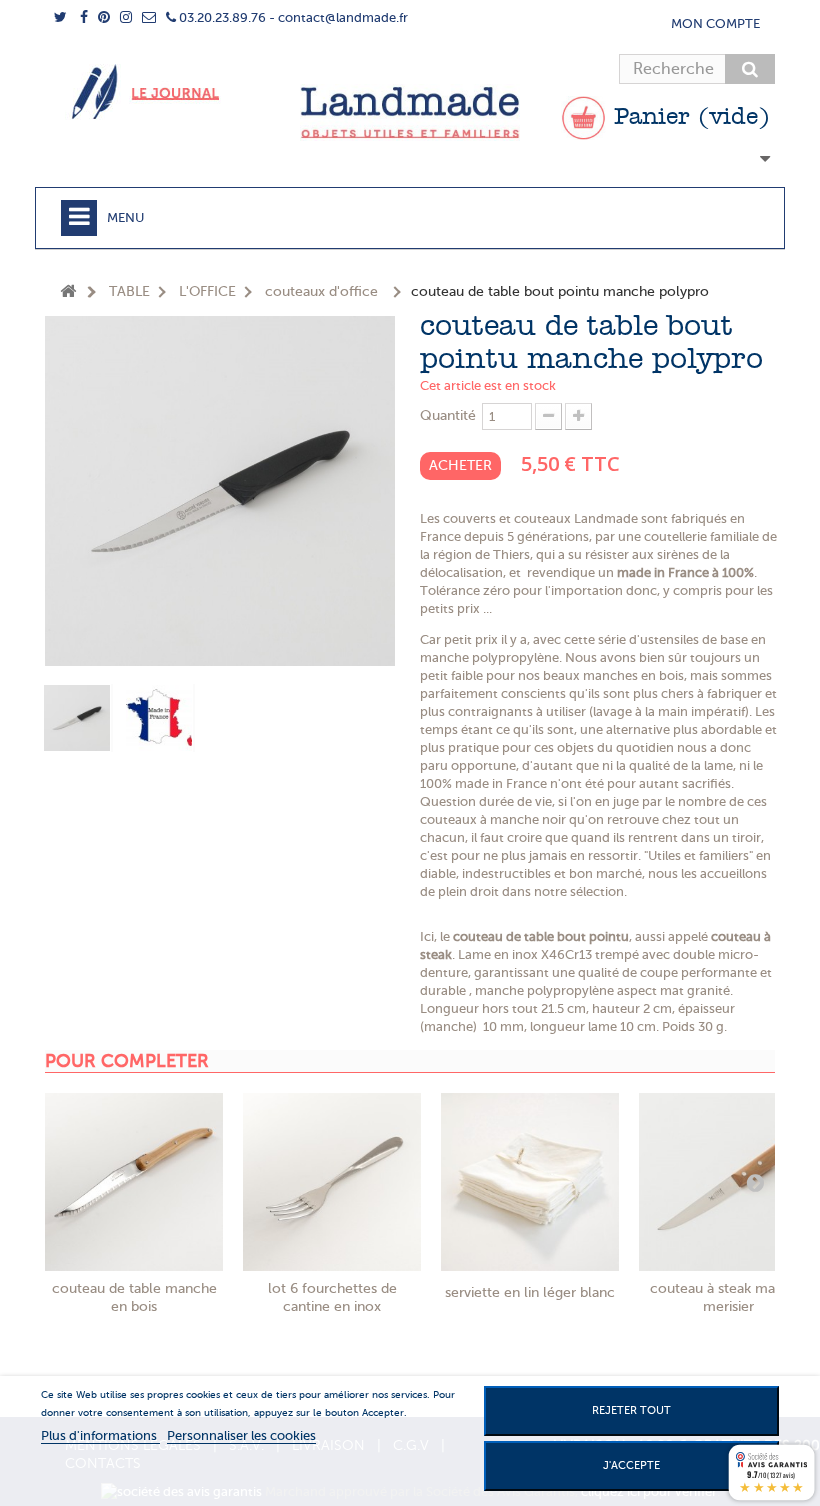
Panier (688, 118)
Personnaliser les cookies (241, 1435)
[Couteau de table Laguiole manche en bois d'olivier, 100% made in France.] (134, 1182)
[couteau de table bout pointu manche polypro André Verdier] (78, 718)
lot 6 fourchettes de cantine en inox (332, 1297)
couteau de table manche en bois (134, 1297)
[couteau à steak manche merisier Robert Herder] (728, 1182)
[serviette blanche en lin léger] (530, 1182)
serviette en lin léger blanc (530, 1292)
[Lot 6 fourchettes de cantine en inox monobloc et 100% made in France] (332, 1182)
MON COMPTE (715, 23)
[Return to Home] (68, 292)
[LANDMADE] (410, 112)
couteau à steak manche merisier (728, 1297)
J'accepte (631, 1465)
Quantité (448, 415)
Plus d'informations (100, 1435)
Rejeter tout (631, 1410)
